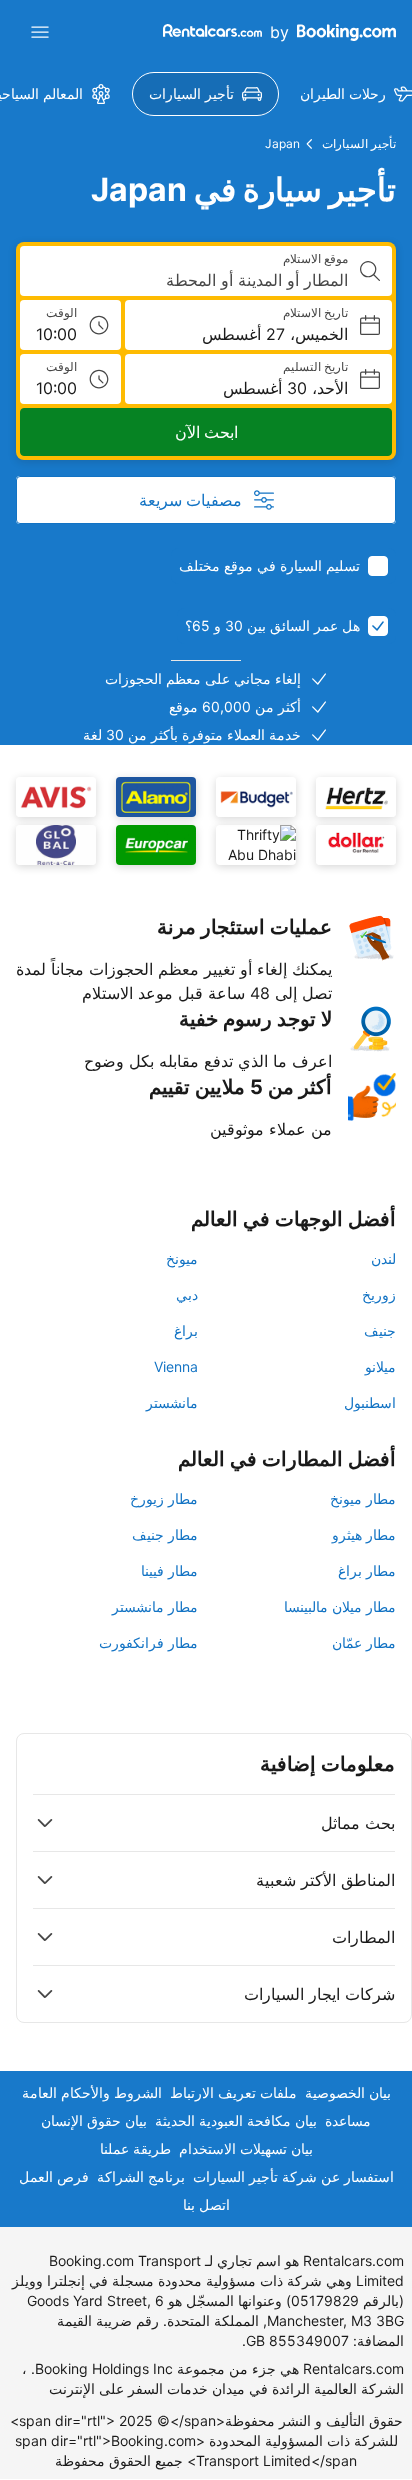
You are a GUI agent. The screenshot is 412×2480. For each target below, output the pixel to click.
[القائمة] (40, 32)
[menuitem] (205, 94)
